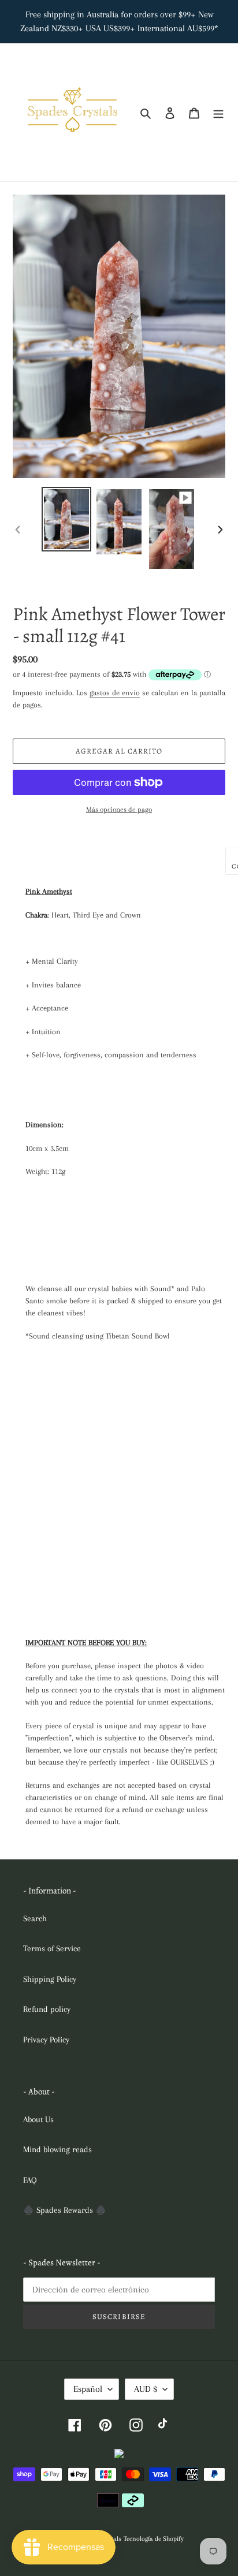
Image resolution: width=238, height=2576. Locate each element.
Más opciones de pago (119, 810)
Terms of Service (52, 1948)
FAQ (30, 2180)
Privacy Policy (46, 2040)
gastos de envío (115, 693)
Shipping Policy (50, 1979)
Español (88, 2389)
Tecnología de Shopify (154, 2539)
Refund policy (47, 2009)
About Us (38, 2119)
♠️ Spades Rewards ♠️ (65, 2210)
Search (35, 1918)
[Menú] (218, 112)
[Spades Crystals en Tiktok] (165, 2425)
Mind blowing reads (57, 2149)
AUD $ (146, 2389)
